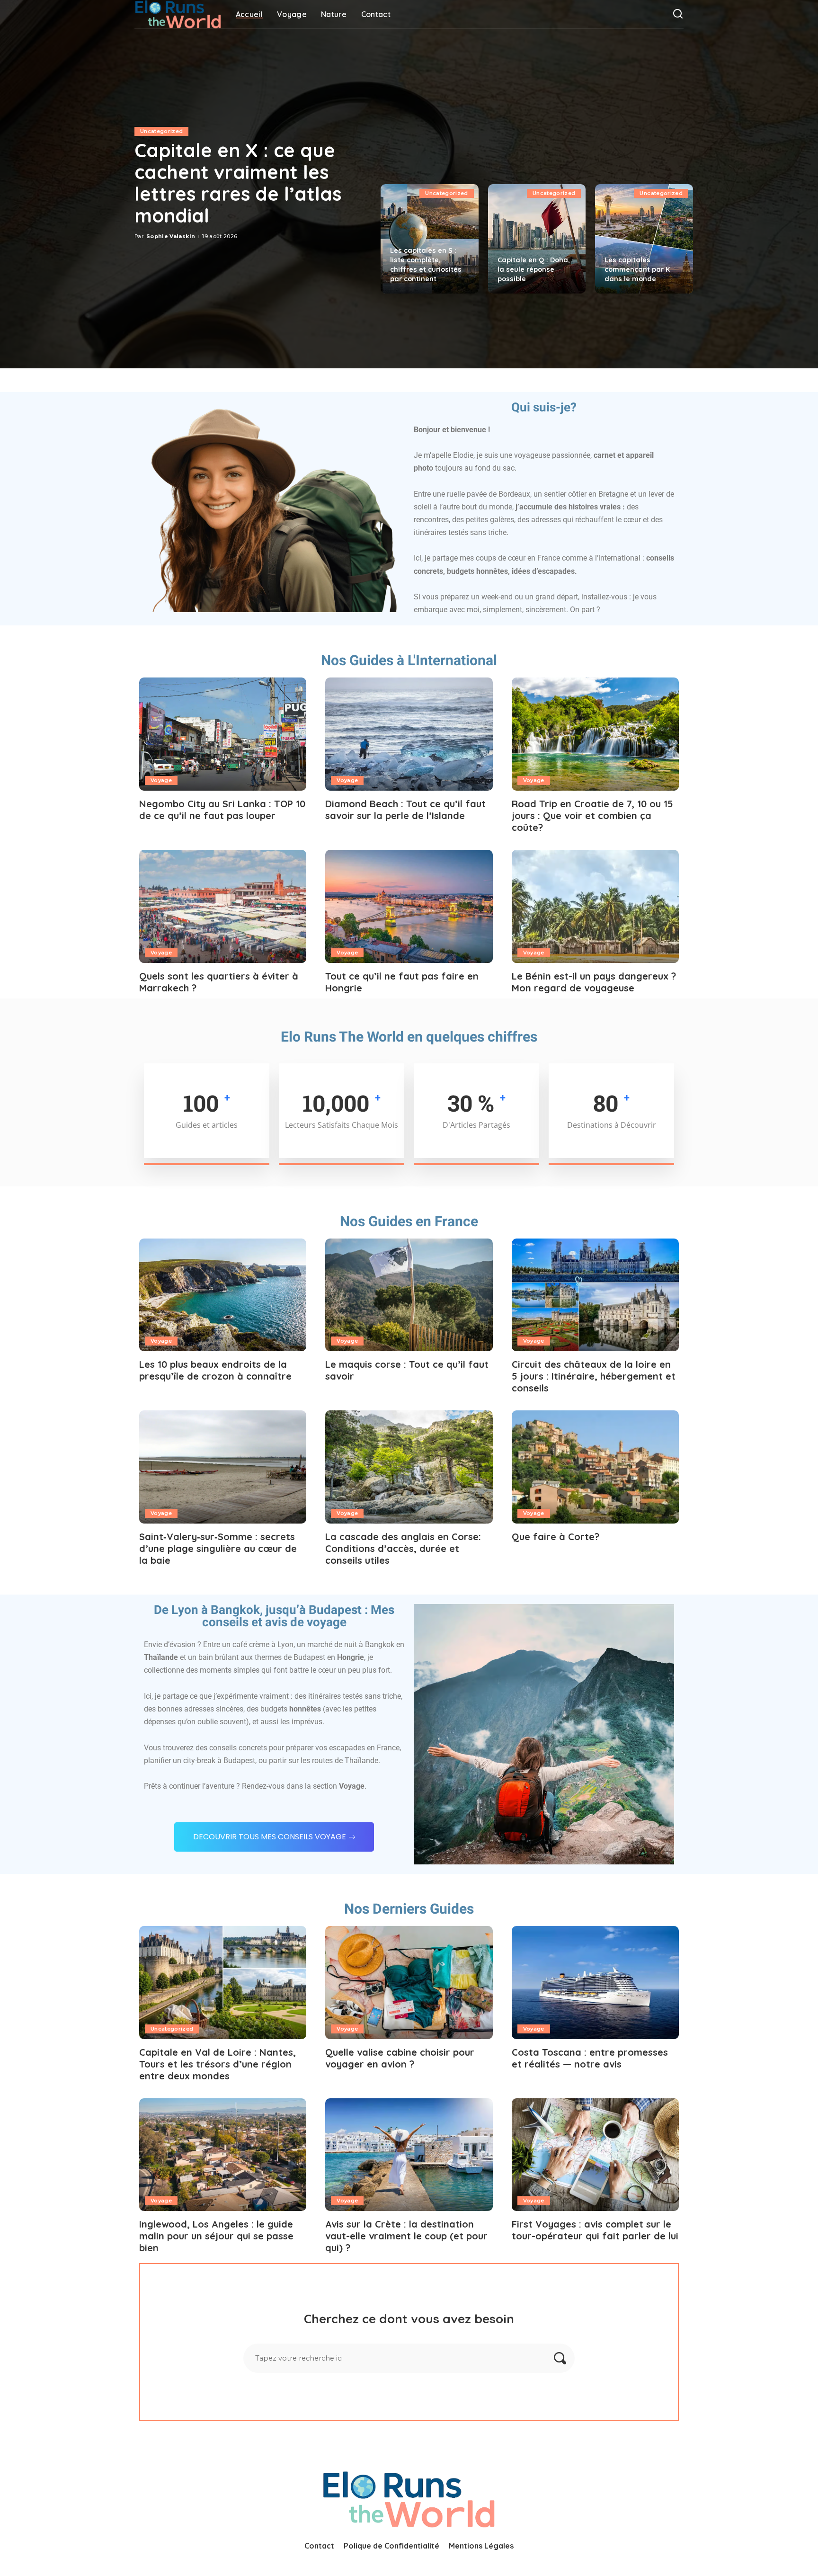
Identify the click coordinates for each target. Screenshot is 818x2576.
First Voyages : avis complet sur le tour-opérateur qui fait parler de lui (595, 2230)
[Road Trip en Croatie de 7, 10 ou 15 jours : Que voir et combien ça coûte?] (595, 734)
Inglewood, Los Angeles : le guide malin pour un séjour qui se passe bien (216, 2236)
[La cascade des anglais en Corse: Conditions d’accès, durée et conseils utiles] (409, 1467)
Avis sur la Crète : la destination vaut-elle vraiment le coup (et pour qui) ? (406, 2236)
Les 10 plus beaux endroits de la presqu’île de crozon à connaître (215, 1370)
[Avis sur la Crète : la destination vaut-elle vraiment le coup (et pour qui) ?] (409, 2155)
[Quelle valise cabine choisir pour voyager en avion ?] (409, 1983)
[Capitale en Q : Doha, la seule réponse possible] (537, 239)
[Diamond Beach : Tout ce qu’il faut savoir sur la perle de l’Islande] (409, 734)
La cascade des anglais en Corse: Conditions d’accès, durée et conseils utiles (403, 1548)
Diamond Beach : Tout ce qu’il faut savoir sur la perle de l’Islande (405, 810)
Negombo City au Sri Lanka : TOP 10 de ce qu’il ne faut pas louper (222, 810)
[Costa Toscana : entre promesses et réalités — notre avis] (595, 1983)
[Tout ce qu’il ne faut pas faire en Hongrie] (409, 906)
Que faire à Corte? (556, 1537)
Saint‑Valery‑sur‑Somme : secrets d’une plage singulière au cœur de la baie (218, 1548)
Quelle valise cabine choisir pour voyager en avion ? (400, 2058)
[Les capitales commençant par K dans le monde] (644, 239)
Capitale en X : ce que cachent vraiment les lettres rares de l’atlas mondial (238, 183)
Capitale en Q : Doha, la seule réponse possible (534, 269)
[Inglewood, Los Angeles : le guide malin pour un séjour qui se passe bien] (223, 2155)
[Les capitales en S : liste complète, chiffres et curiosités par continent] (430, 239)
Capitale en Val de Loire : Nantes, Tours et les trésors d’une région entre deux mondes (218, 2064)
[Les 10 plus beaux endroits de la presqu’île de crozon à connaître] (223, 1295)
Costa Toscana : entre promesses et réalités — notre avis (590, 2058)
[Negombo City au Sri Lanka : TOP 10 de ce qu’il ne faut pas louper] (223, 734)
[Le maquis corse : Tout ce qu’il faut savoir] (409, 1295)
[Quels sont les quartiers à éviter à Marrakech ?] (223, 906)
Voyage (161, 780)
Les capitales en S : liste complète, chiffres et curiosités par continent (426, 265)
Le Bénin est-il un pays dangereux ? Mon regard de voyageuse (594, 982)
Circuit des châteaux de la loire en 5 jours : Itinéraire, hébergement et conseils (594, 1376)
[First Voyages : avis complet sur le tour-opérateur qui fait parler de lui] (595, 2155)
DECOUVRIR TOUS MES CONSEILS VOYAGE (270, 1837)
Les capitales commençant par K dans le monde (637, 269)
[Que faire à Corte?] (595, 1467)
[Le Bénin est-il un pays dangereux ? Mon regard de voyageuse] (595, 906)
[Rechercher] (678, 14)
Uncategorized (161, 131)
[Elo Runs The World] (178, 14)
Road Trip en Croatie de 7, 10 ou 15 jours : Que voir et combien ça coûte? (592, 816)
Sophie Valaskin (171, 236)
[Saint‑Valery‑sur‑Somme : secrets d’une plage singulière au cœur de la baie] (223, 1467)
